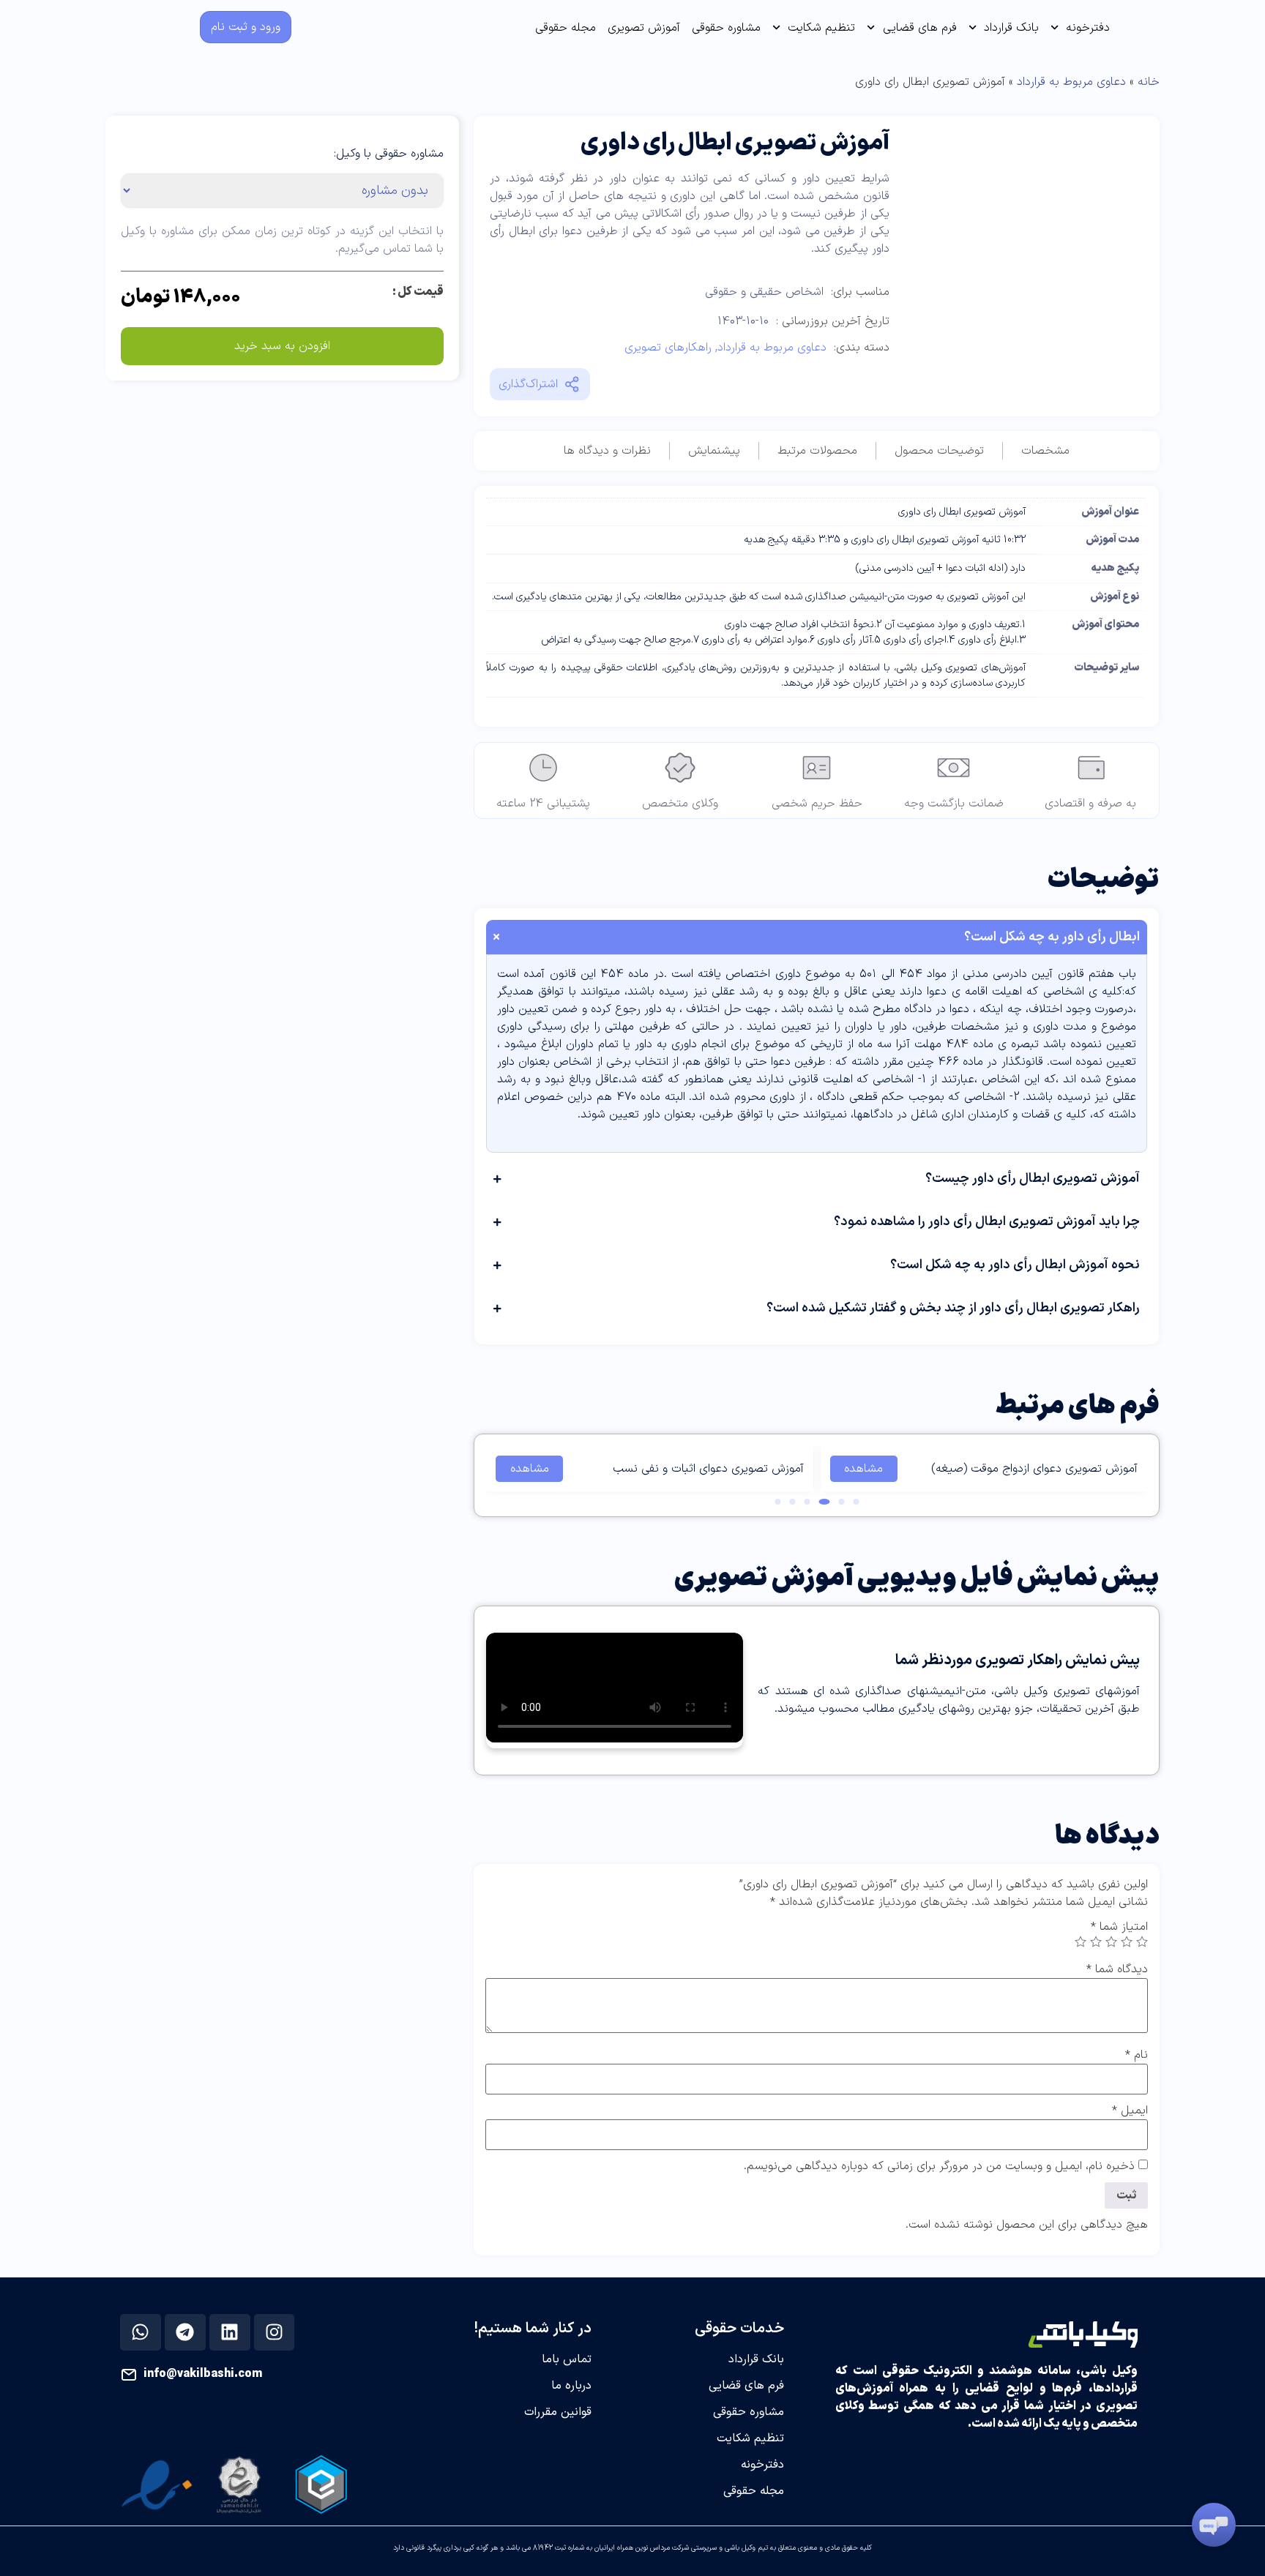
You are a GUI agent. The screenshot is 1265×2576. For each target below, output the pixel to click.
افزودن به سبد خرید (282, 346)
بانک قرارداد (1011, 28)
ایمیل (1130, 2111)
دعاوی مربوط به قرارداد (1071, 82)
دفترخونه (1088, 28)
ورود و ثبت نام (246, 27)
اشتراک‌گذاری (528, 384)
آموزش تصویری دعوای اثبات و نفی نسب (708, 1469)
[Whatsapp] (141, 2332)
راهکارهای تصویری (668, 348)
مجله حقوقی (566, 28)
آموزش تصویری (644, 28)
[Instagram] (274, 2332)
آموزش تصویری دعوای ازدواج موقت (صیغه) (1034, 1469)
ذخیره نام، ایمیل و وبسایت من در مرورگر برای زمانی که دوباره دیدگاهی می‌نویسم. (939, 2166)
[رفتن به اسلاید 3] (824, 1502)
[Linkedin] (230, 2332)
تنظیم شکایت (821, 28)
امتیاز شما (1119, 1927)
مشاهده (863, 1469)
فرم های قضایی (920, 28)
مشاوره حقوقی (726, 28)
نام (1137, 2055)
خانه (1149, 82)
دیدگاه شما (1117, 1969)
